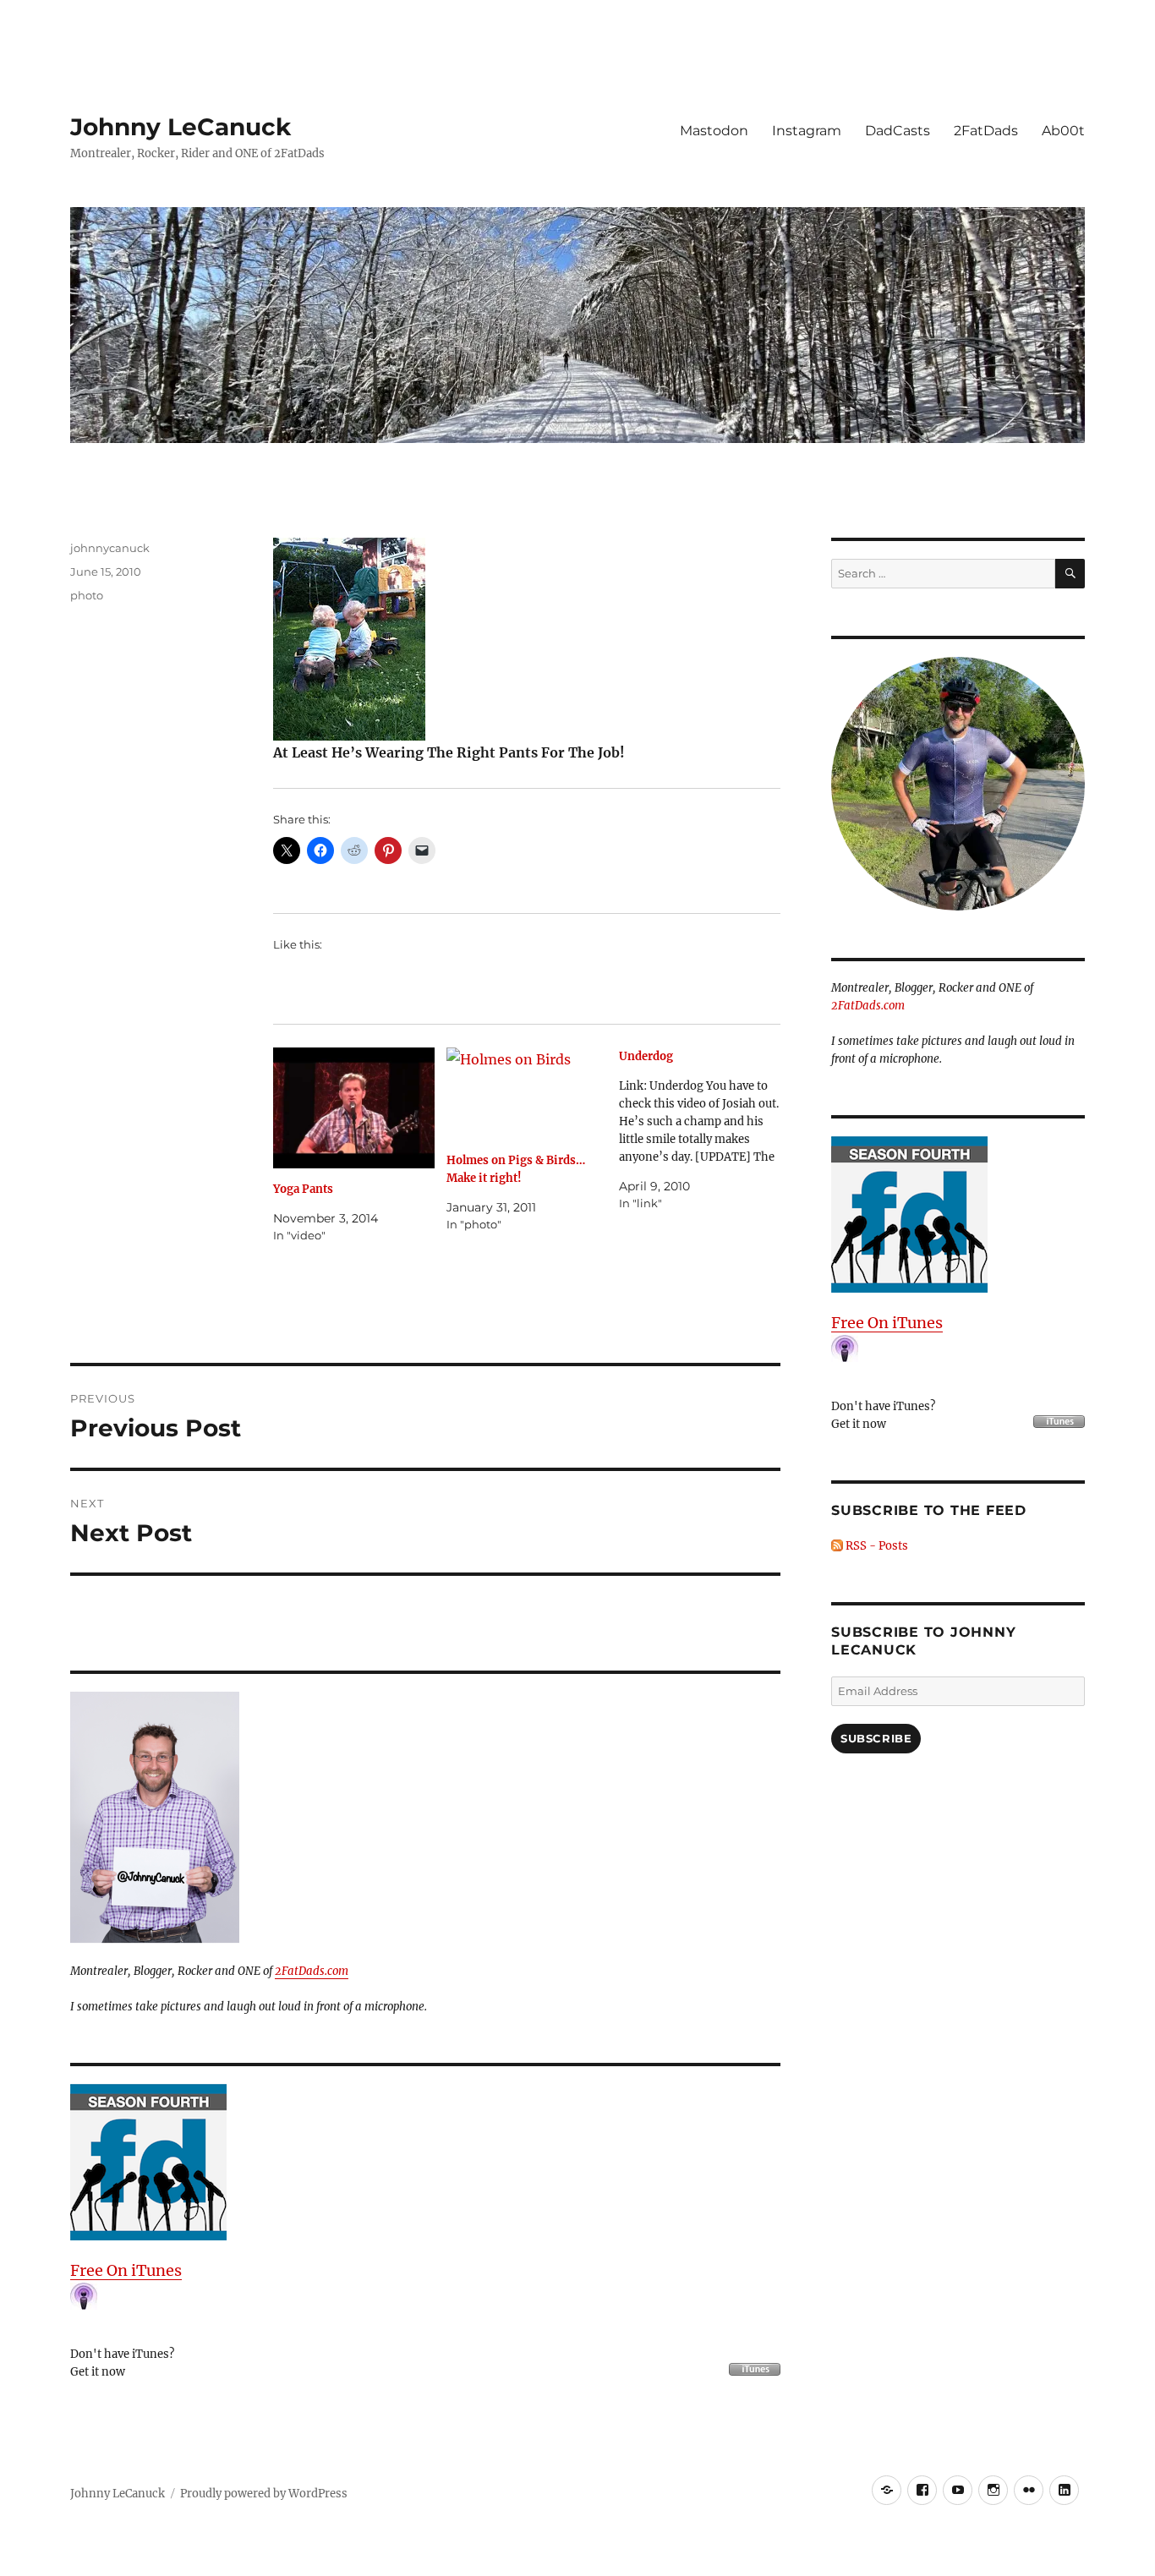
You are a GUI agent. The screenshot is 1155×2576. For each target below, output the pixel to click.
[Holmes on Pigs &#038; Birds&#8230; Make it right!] (527, 1094)
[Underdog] (706, 1130)
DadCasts (898, 131)
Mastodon (714, 131)
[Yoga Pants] (354, 1108)
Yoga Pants (303, 1189)
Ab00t (1063, 131)
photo (87, 595)
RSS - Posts (876, 1546)
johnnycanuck (110, 548)
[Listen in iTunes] (425, 2162)
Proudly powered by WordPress (264, 2494)
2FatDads (986, 131)
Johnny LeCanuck (181, 127)
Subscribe (876, 1738)
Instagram (807, 131)
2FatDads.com (312, 1971)
